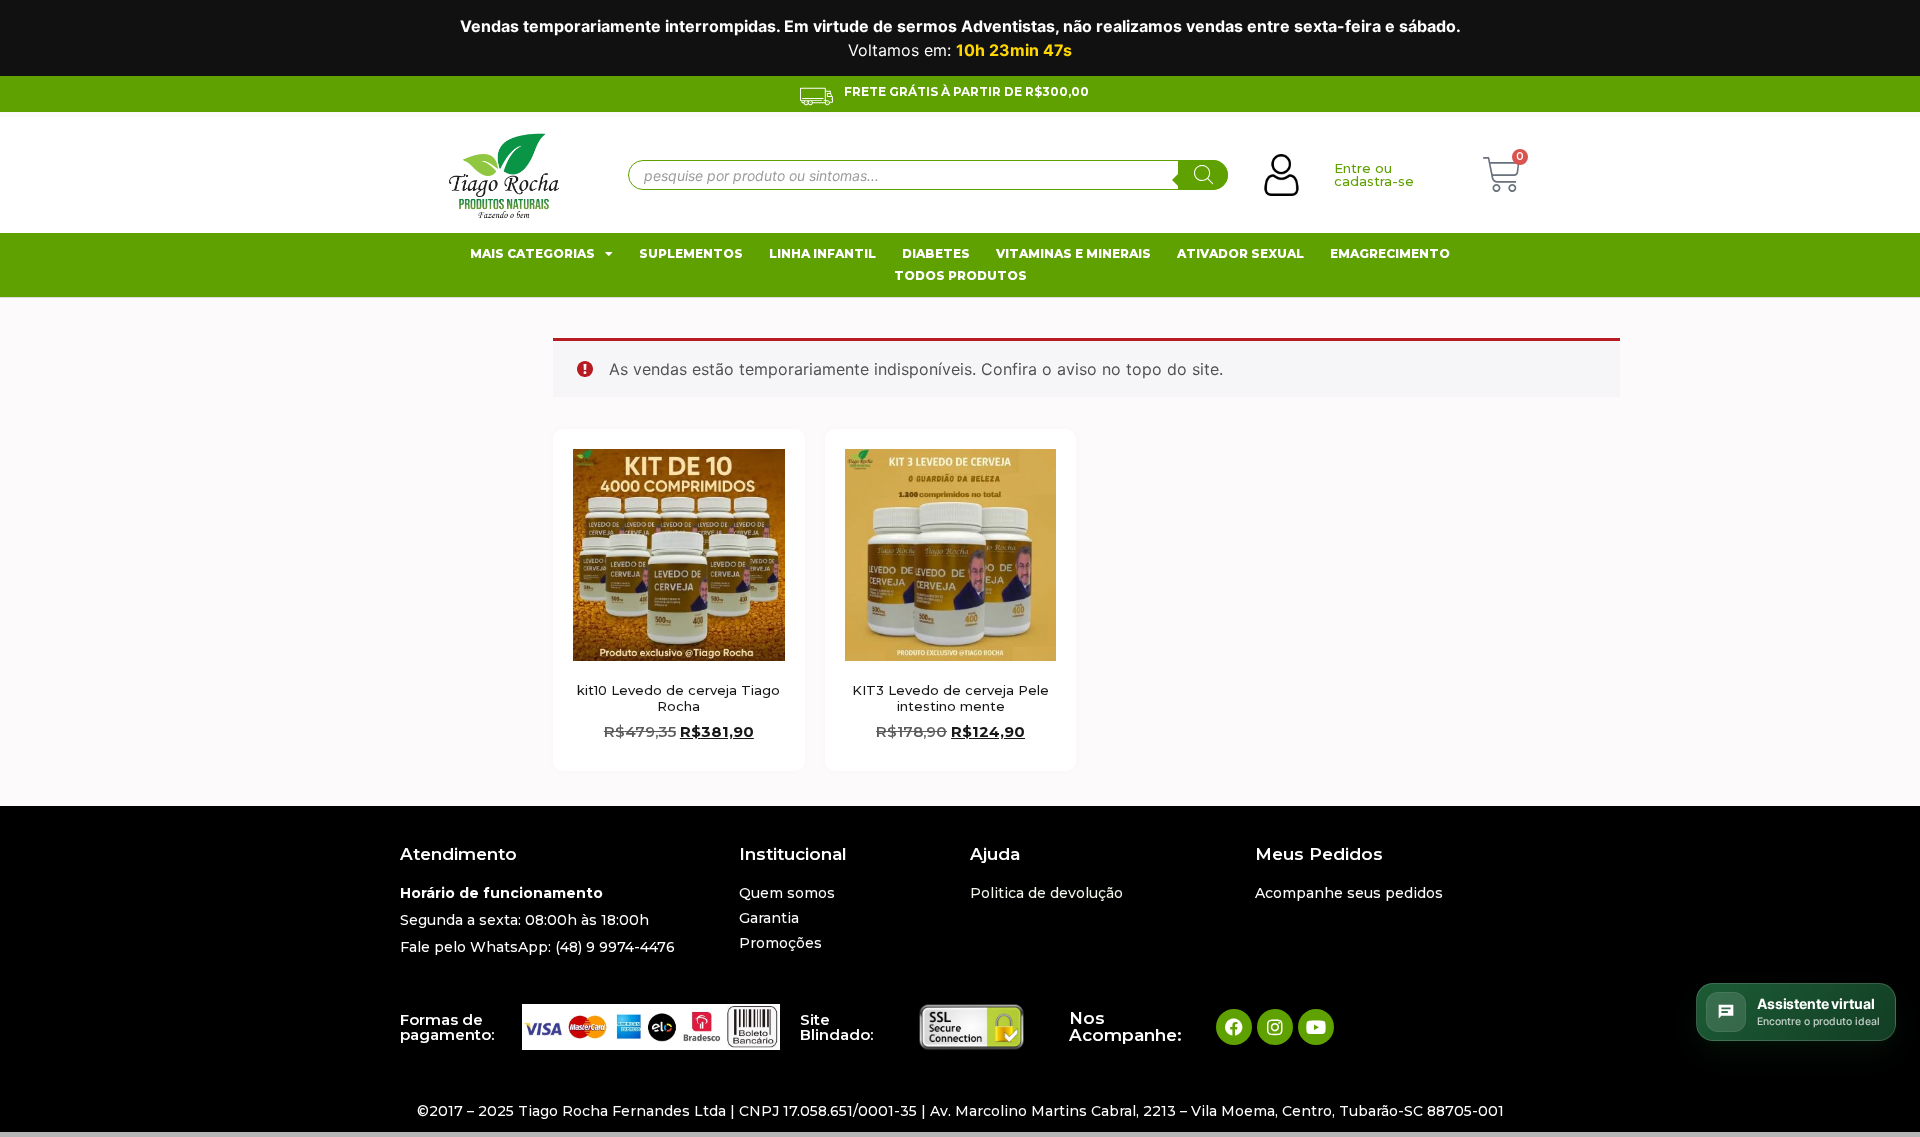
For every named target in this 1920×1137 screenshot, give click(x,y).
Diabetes (936, 253)
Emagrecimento (1390, 253)
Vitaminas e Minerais (1073, 253)
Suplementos (691, 253)
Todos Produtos (960, 275)
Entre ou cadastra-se (1374, 174)
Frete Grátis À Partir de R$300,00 (966, 91)
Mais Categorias (532, 253)
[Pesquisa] (1203, 175)
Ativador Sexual (1240, 253)
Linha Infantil (822, 253)
